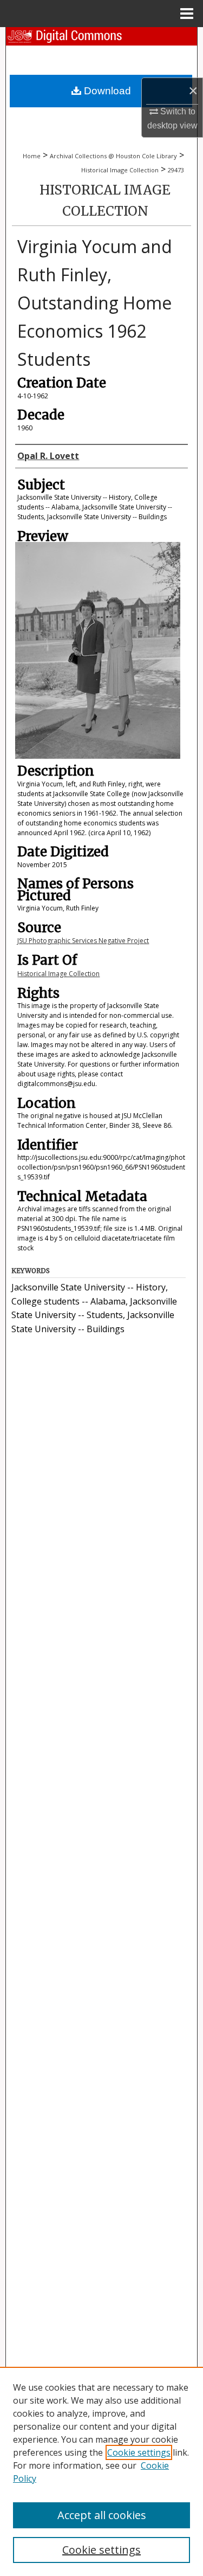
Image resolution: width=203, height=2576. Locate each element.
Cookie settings (139, 2452)
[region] (101, 2471)
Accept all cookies (102, 2515)
